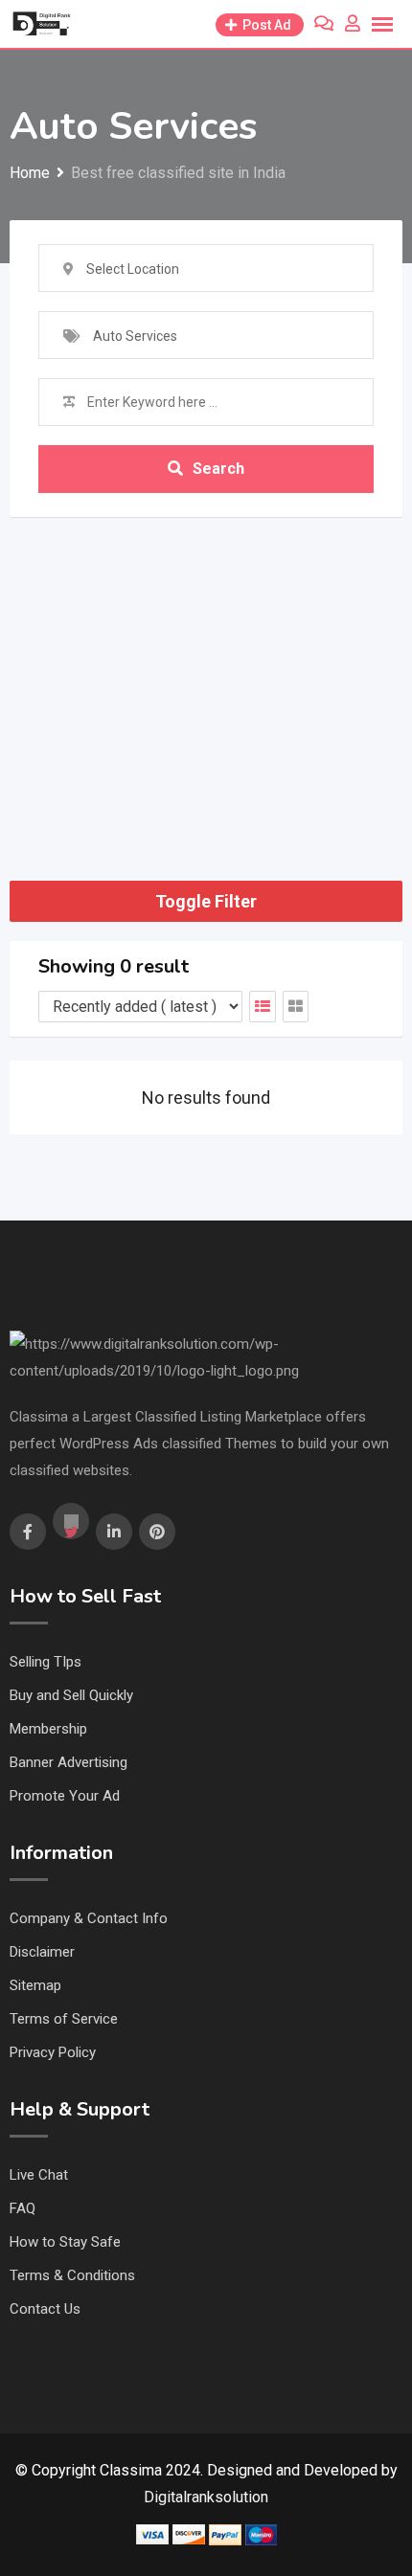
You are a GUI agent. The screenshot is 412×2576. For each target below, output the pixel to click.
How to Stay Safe (65, 2242)
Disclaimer (42, 1952)
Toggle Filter (206, 901)
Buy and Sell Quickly (71, 1695)
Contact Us (45, 2309)
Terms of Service (64, 2019)
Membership (48, 1729)
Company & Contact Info (89, 1918)
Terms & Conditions (72, 2275)
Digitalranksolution (206, 2497)
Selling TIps (46, 1662)
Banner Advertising (69, 1762)
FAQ (23, 2208)
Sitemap (35, 1985)
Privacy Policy (53, 2052)
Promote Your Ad (65, 1796)
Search (218, 469)
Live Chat (39, 2175)
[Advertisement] (206, 675)
